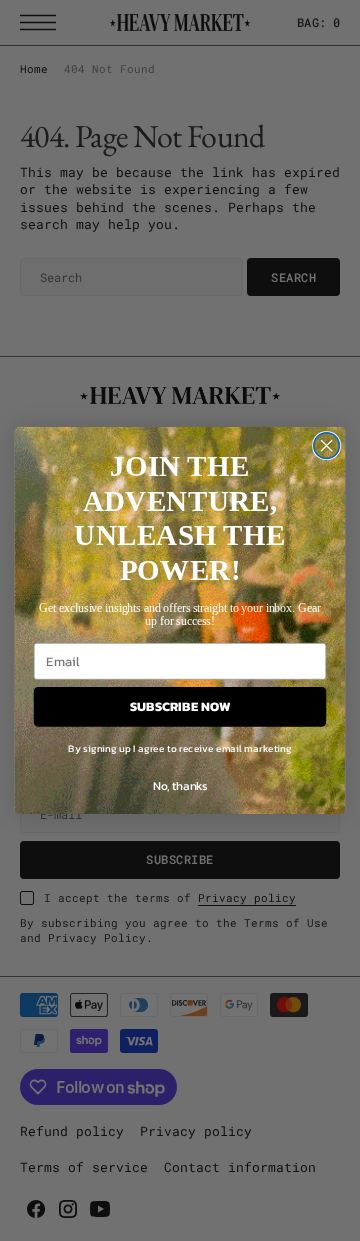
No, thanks (180, 786)
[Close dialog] (327, 446)
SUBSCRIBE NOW (180, 707)
